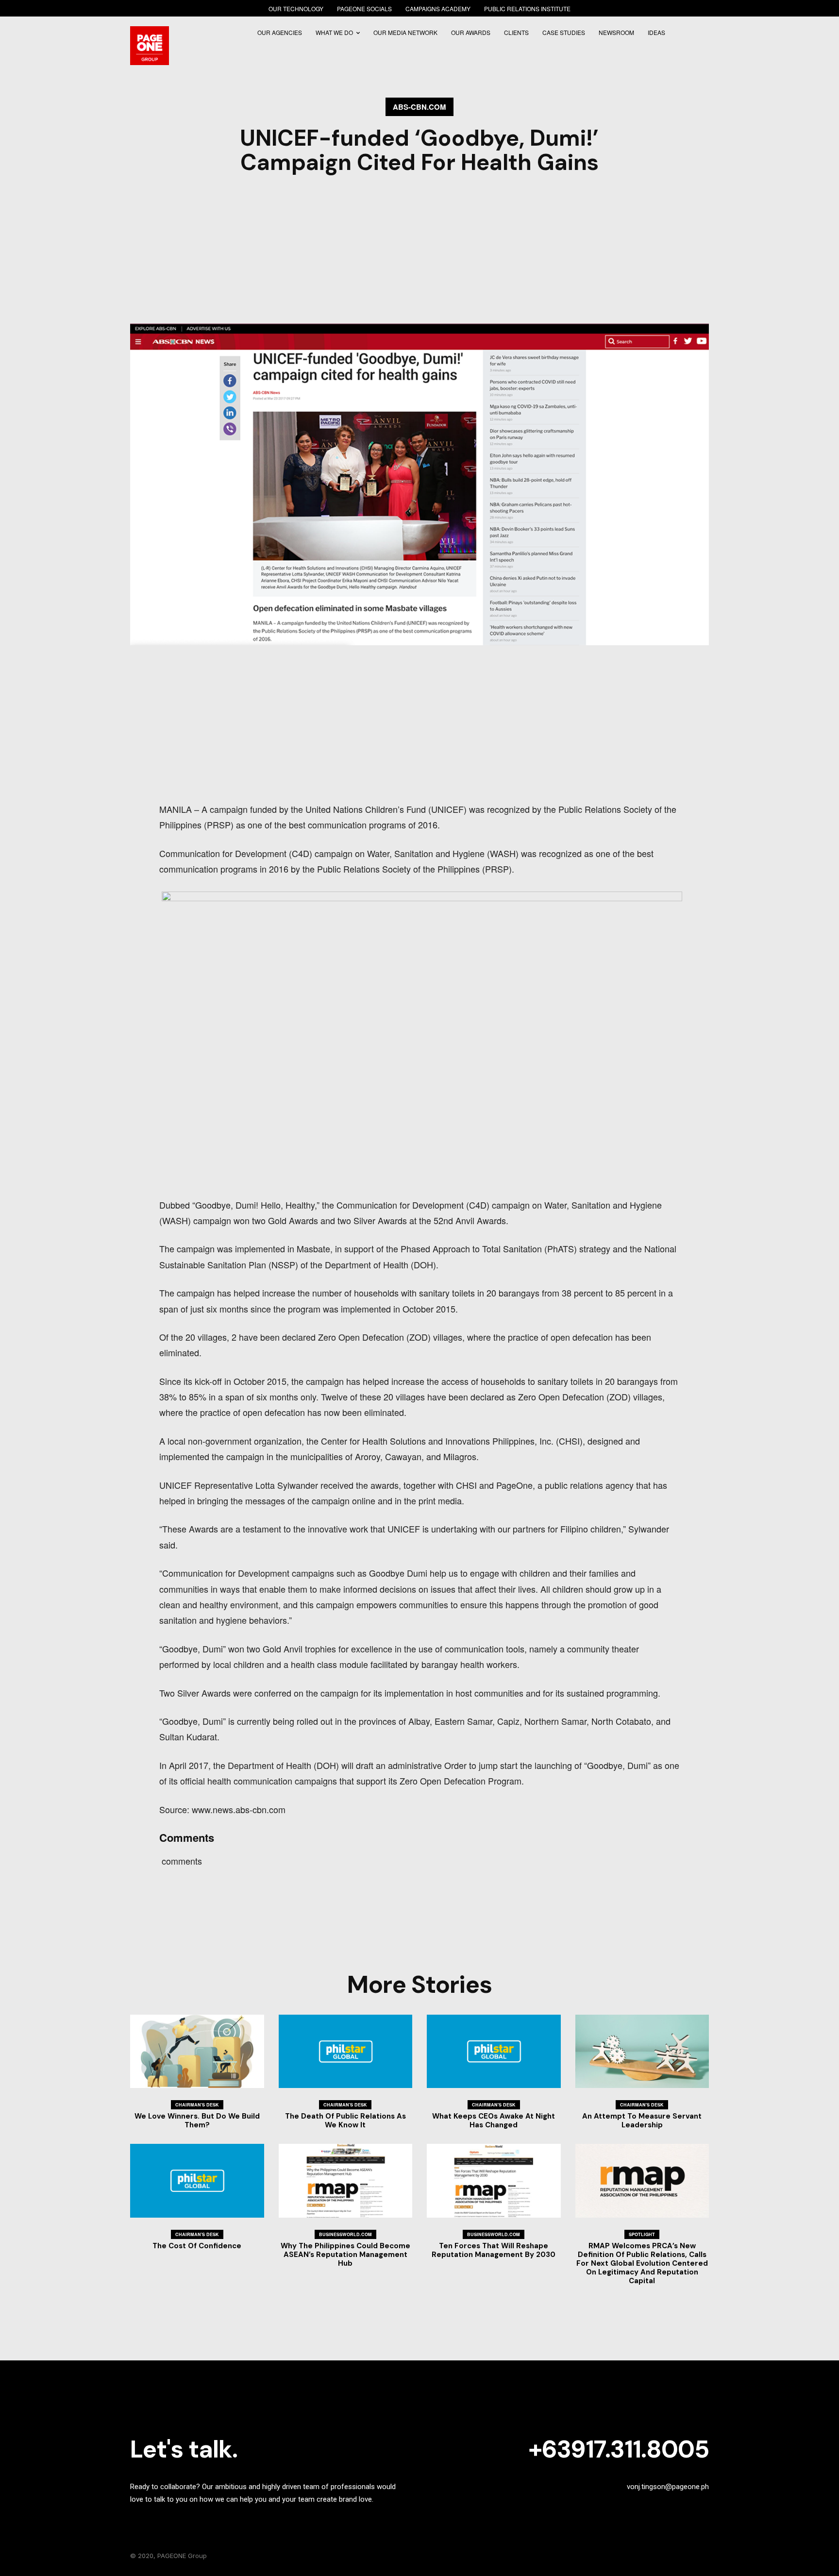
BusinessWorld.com (345, 2234)
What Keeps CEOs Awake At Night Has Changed (494, 2121)
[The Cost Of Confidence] (197, 2181)
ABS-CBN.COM (419, 107)
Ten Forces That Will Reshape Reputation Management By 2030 (494, 2250)
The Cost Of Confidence (197, 2246)
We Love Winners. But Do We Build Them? (197, 2121)
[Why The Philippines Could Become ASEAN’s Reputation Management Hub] (346, 2181)
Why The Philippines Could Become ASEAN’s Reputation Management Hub (345, 2255)
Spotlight (642, 2234)
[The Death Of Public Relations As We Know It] (346, 2052)
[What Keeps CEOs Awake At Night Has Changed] (494, 2052)
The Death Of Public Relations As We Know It (345, 2121)
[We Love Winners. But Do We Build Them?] (197, 2052)
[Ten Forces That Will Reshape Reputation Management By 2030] (494, 2181)
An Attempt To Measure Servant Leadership (642, 2121)
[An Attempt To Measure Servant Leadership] (642, 2052)
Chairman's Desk (197, 2105)
